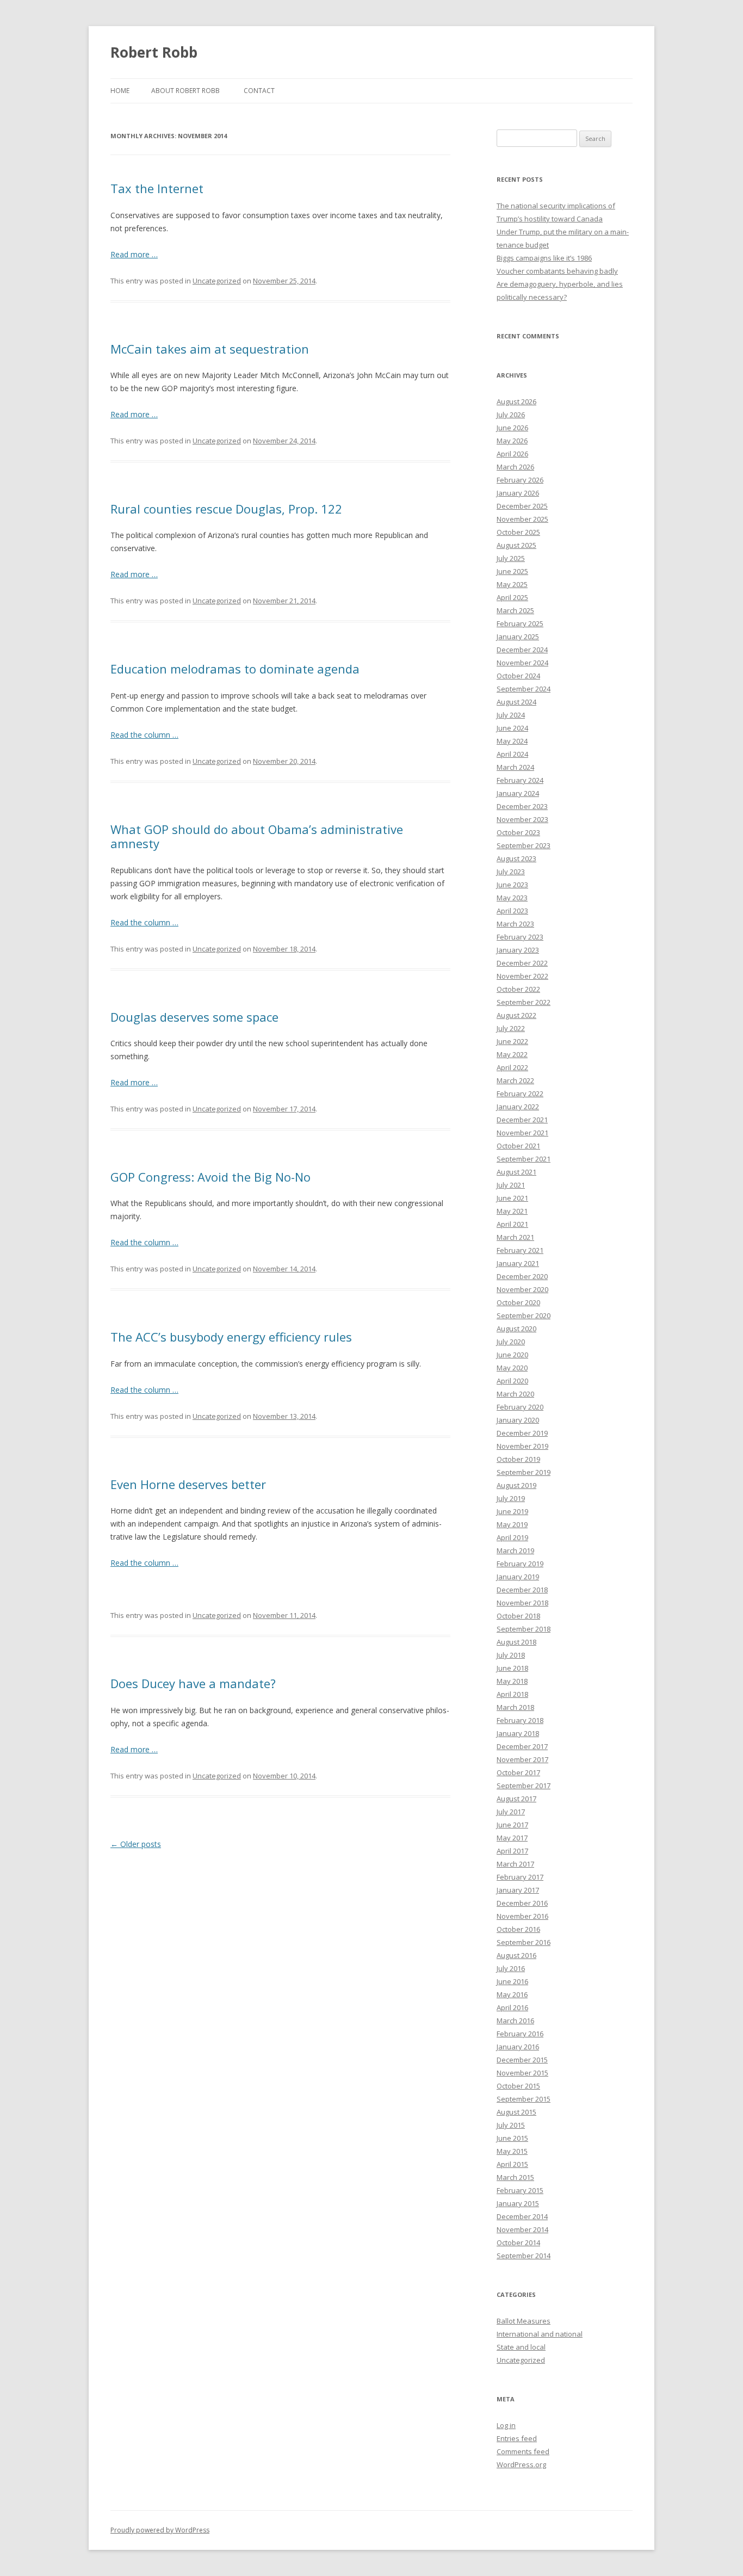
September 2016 (524, 1942)
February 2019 (520, 1564)
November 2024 (522, 663)
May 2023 (512, 898)
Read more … (134, 254)
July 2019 (511, 1498)
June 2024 (512, 728)
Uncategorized (217, 281)
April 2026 (512, 454)
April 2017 (512, 1851)
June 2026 (512, 428)
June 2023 (512, 885)
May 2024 (512, 741)
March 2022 (515, 1080)
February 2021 (520, 1250)
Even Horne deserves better (188, 1484)
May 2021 (512, 1211)
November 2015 (522, 2073)
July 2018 (511, 1655)
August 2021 (516, 1172)
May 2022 (512, 1054)
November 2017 (522, 1759)
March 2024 (515, 767)
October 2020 (518, 1302)
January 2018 (518, 1733)
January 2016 (518, 2047)
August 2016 (516, 1955)
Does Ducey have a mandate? (193, 1683)
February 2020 (520, 1407)
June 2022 (512, 1041)
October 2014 (518, 2243)
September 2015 (524, 2099)
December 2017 (522, 1746)
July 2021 (511, 1185)
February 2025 (520, 623)
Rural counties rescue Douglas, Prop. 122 (226, 509)
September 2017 (524, 1786)
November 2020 (522, 1289)
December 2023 (522, 806)
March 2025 (515, 610)
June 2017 (512, 1825)
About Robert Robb (185, 91)
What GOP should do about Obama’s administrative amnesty (257, 836)
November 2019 (522, 1446)
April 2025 (512, 597)
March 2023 (515, 924)
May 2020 (512, 1368)
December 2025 (522, 506)
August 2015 (516, 2112)
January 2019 (518, 1577)
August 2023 (516, 858)
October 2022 (518, 989)
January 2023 (518, 950)
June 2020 (512, 1355)
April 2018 (512, 1694)
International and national (540, 2334)
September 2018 (524, 1629)
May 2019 (512, 1524)
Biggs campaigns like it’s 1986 (544, 258)
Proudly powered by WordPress (160, 2530)
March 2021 (515, 1237)
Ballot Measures (524, 2321)
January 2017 (518, 1890)
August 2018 (516, 1642)
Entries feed (517, 2438)
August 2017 (516, 1799)
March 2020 (515, 1394)
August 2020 (516, 1329)
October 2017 (518, 1772)
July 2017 (511, 1812)
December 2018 (522, 1590)
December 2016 (522, 1903)
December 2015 (522, 2060)
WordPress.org (521, 2464)
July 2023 (511, 872)
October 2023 (518, 832)
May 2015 (512, 2151)
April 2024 (512, 754)
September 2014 (524, 2256)
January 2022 (518, 1107)
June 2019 (512, 1511)
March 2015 (515, 2177)
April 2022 (512, 1067)
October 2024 (518, 676)
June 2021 (512, 1198)
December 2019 (522, 1433)
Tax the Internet (157, 188)
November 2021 (522, 1133)
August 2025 (516, 545)
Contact (259, 91)
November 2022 (522, 976)
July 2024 (511, 715)
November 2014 (522, 2229)
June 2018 (512, 1668)
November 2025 (522, 519)
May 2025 (512, 584)
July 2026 (511, 415)
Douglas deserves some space (194, 1017)
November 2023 (522, 819)
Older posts (136, 1844)
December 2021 (522, 1120)
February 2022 (520, 1094)
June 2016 (512, 1981)
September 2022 (524, 1002)
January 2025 (518, 637)
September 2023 (524, 845)
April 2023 (512, 911)
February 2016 (520, 2034)
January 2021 (518, 1263)
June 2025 (512, 571)
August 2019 (516, 1485)
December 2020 (522, 1276)
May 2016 (512, 1994)
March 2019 (515, 1550)
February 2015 (520, 2190)
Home (120, 91)
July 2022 (511, 1028)
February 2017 (520, 1877)
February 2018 (520, 1720)
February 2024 (520, 780)
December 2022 (522, 963)
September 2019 (524, 1472)
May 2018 (512, 1681)
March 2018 (515, 1707)
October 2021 (518, 1146)
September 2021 (524, 1159)
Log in (506, 2425)
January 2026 (518, 493)
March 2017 (515, 1864)
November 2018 (522, 1603)
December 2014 (522, 2216)
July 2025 (511, 558)
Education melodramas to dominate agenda (235, 669)
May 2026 (512, 441)
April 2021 (512, 1224)
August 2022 (516, 1015)
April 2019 (512, 1537)
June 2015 (512, 2138)
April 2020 (512, 1381)
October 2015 (518, 2086)
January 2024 (518, 793)
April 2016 (512, 2007)
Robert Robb (154, 52)
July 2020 (511, 1342)
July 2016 (511, 1968)
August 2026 (516, 401)
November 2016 (522, 1916)
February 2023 (520, 937)
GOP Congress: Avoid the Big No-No (210, 1177)
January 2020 (518, 1420)
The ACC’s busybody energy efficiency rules (231, 1337)
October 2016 (518, 1929)
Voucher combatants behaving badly (557, 271)
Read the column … (144, 735)
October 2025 (518, 532)
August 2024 (516, 702)
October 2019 (518, 1459)
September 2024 (524, 689)
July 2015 (511, 2125)
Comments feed (523, 2451)
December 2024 (522, 650)
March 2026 (515, 467)
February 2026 (520, 480)
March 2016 (515, 2021)
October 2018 (518, 1616)
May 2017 (512, 1838)
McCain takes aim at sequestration (210, 349)
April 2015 (512, 2164)
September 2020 (524, 1315)
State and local (521, 2347)
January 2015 (518, 2203)
